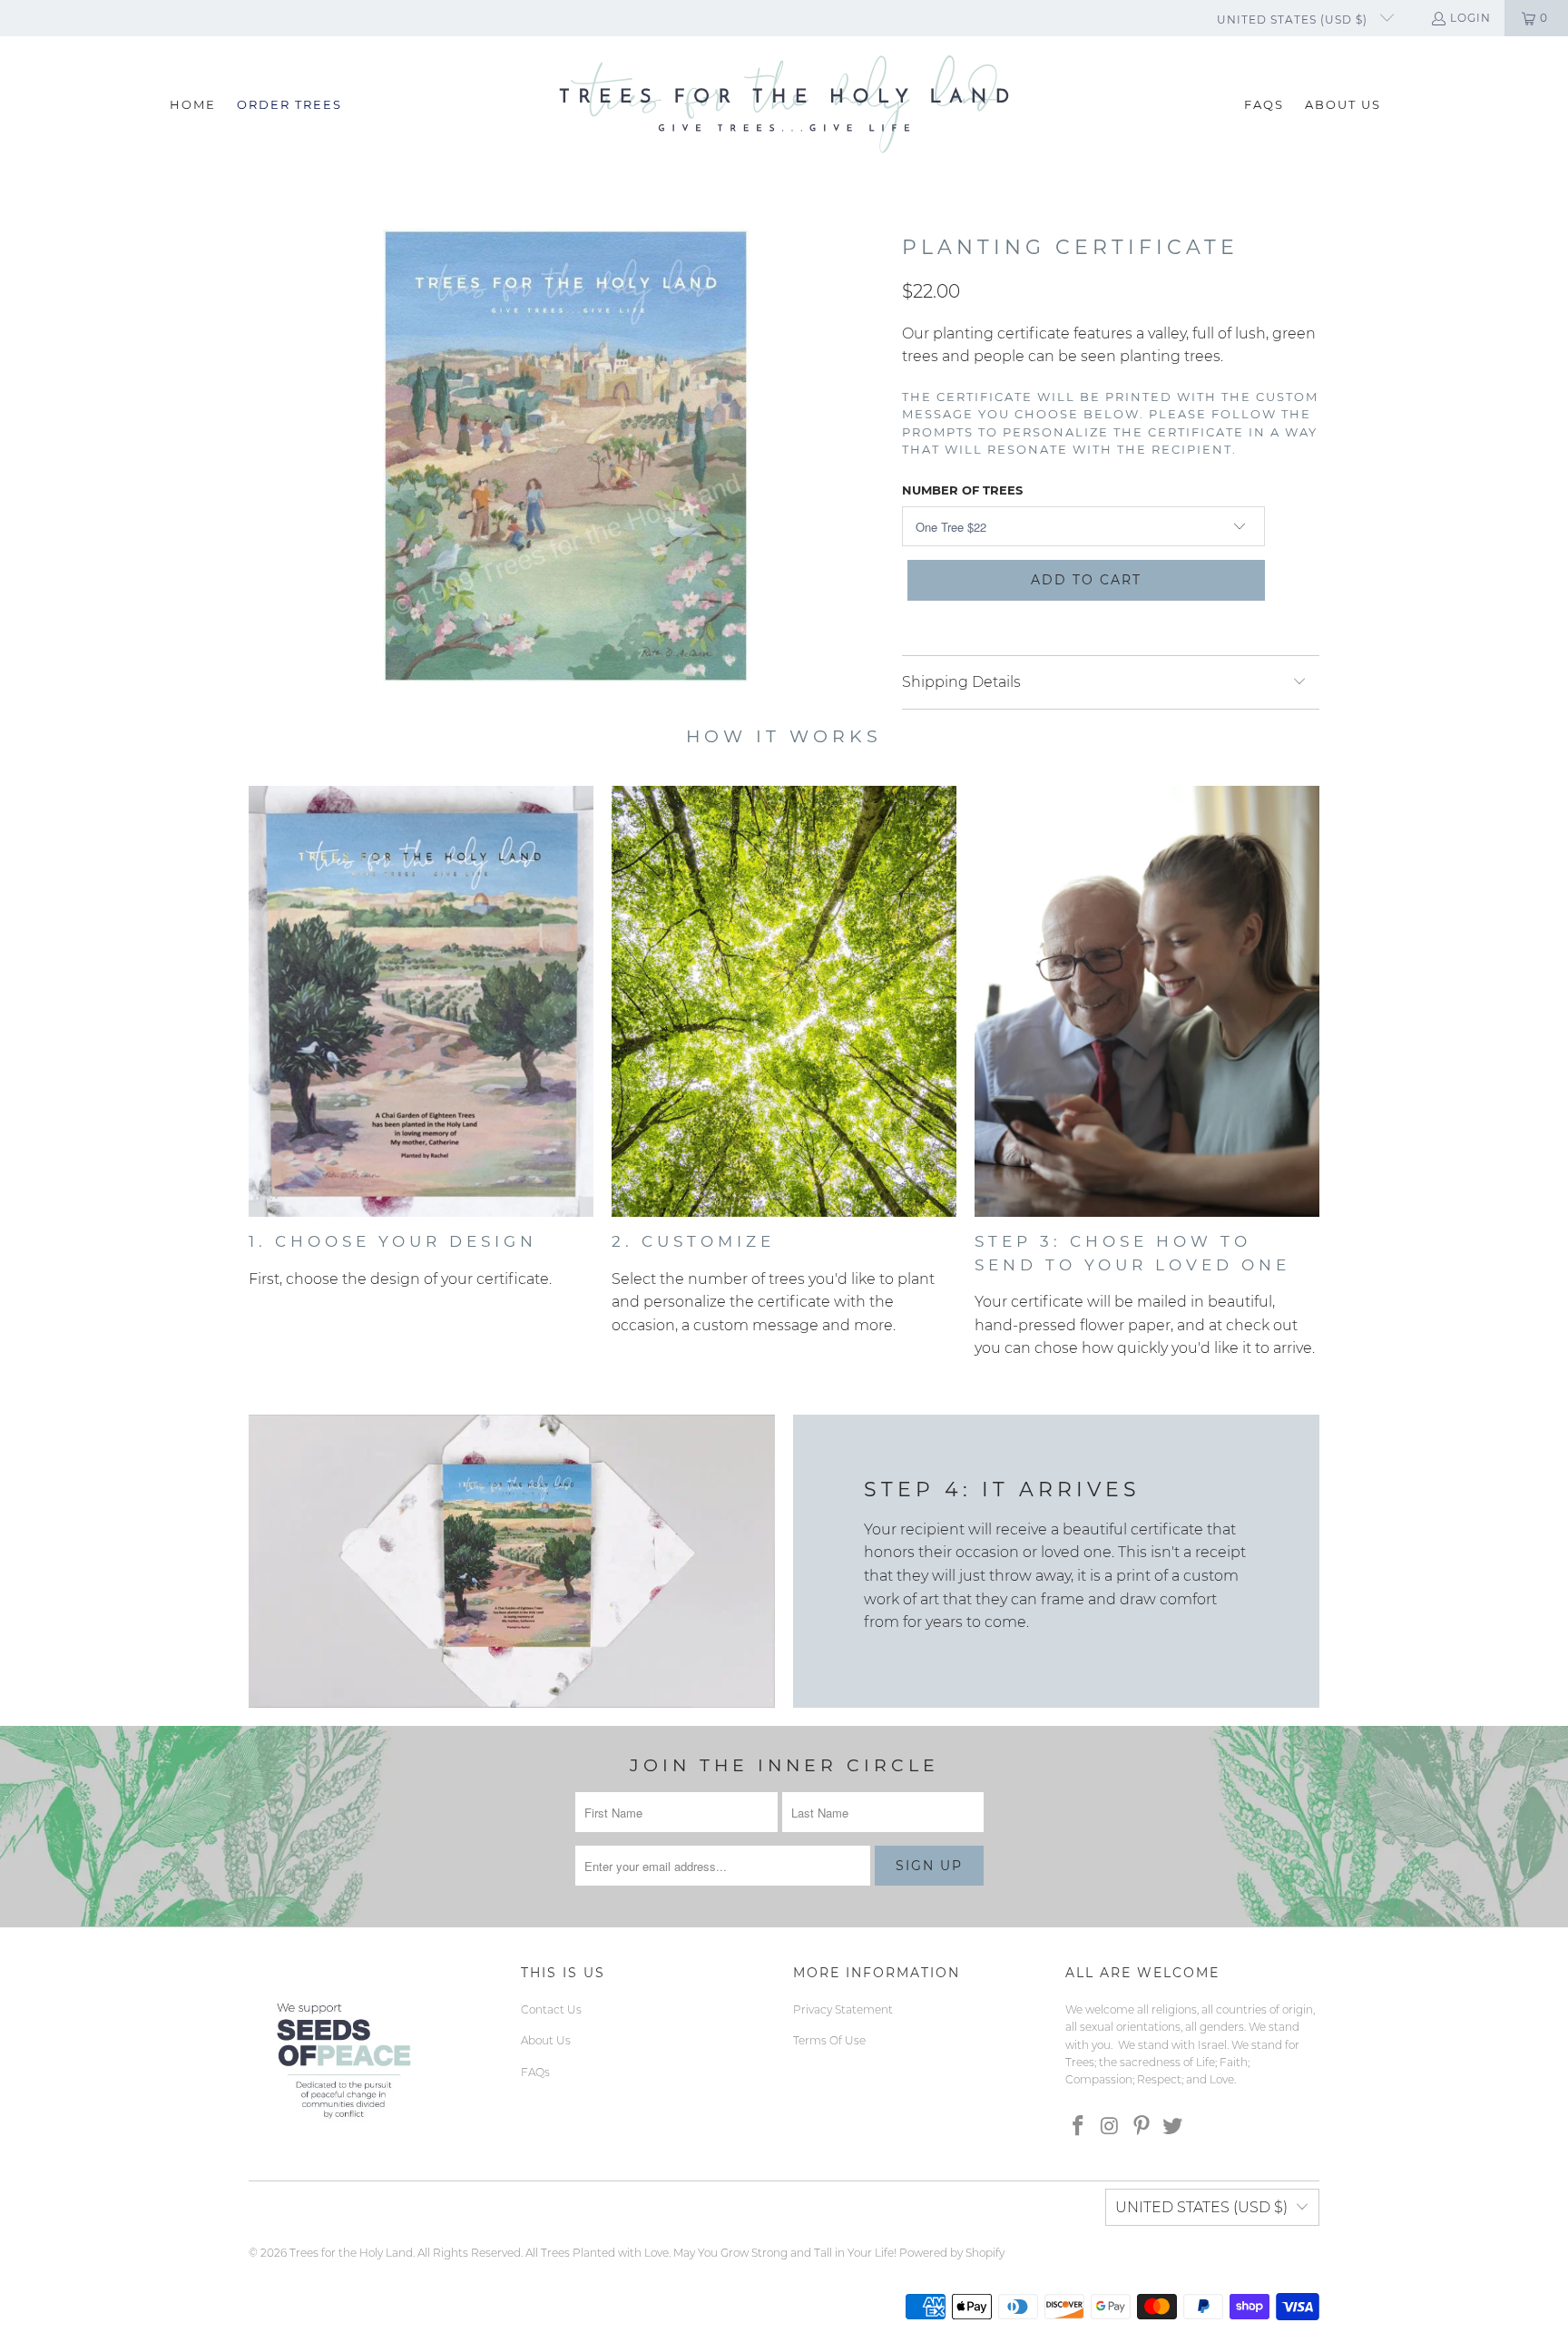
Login (1470, 18)
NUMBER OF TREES (962, 490)
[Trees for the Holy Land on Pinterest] (1142, 2127)
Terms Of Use (829, 2040)
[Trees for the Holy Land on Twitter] (1173, 2127)
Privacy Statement (843, 2009)
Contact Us (551, 2009)
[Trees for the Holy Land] (784, 105)
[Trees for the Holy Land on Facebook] (1079, 2127)
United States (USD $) (1294, 20)
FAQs (535, 2072)
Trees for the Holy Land (351, 2253)
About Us (546, 2040)
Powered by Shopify (952, 2253)
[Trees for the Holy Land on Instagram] (1111, 2127)
